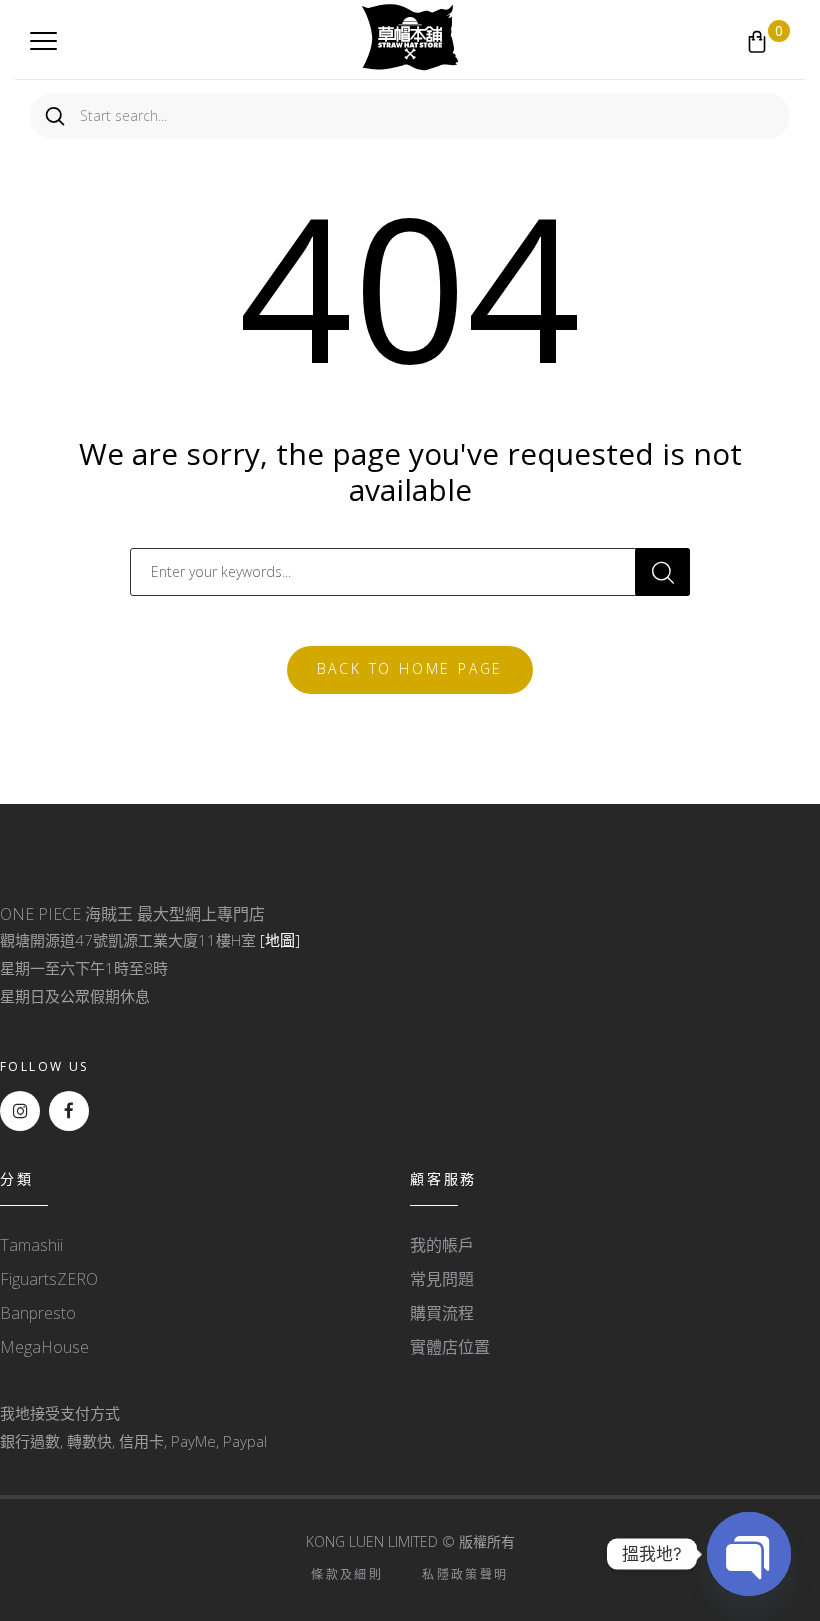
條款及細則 (347, 1574)
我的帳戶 (442, 1245)
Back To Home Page (410, 668)
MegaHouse (44, 1347)
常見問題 (442, 1279)
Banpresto (38, 1313)
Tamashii (31, 1245)
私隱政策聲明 (465, 1574)
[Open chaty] (749, 1554)
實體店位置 (450, 1347)
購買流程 (442, 1313)
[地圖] (280, 940)
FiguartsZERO (49, 1279)
